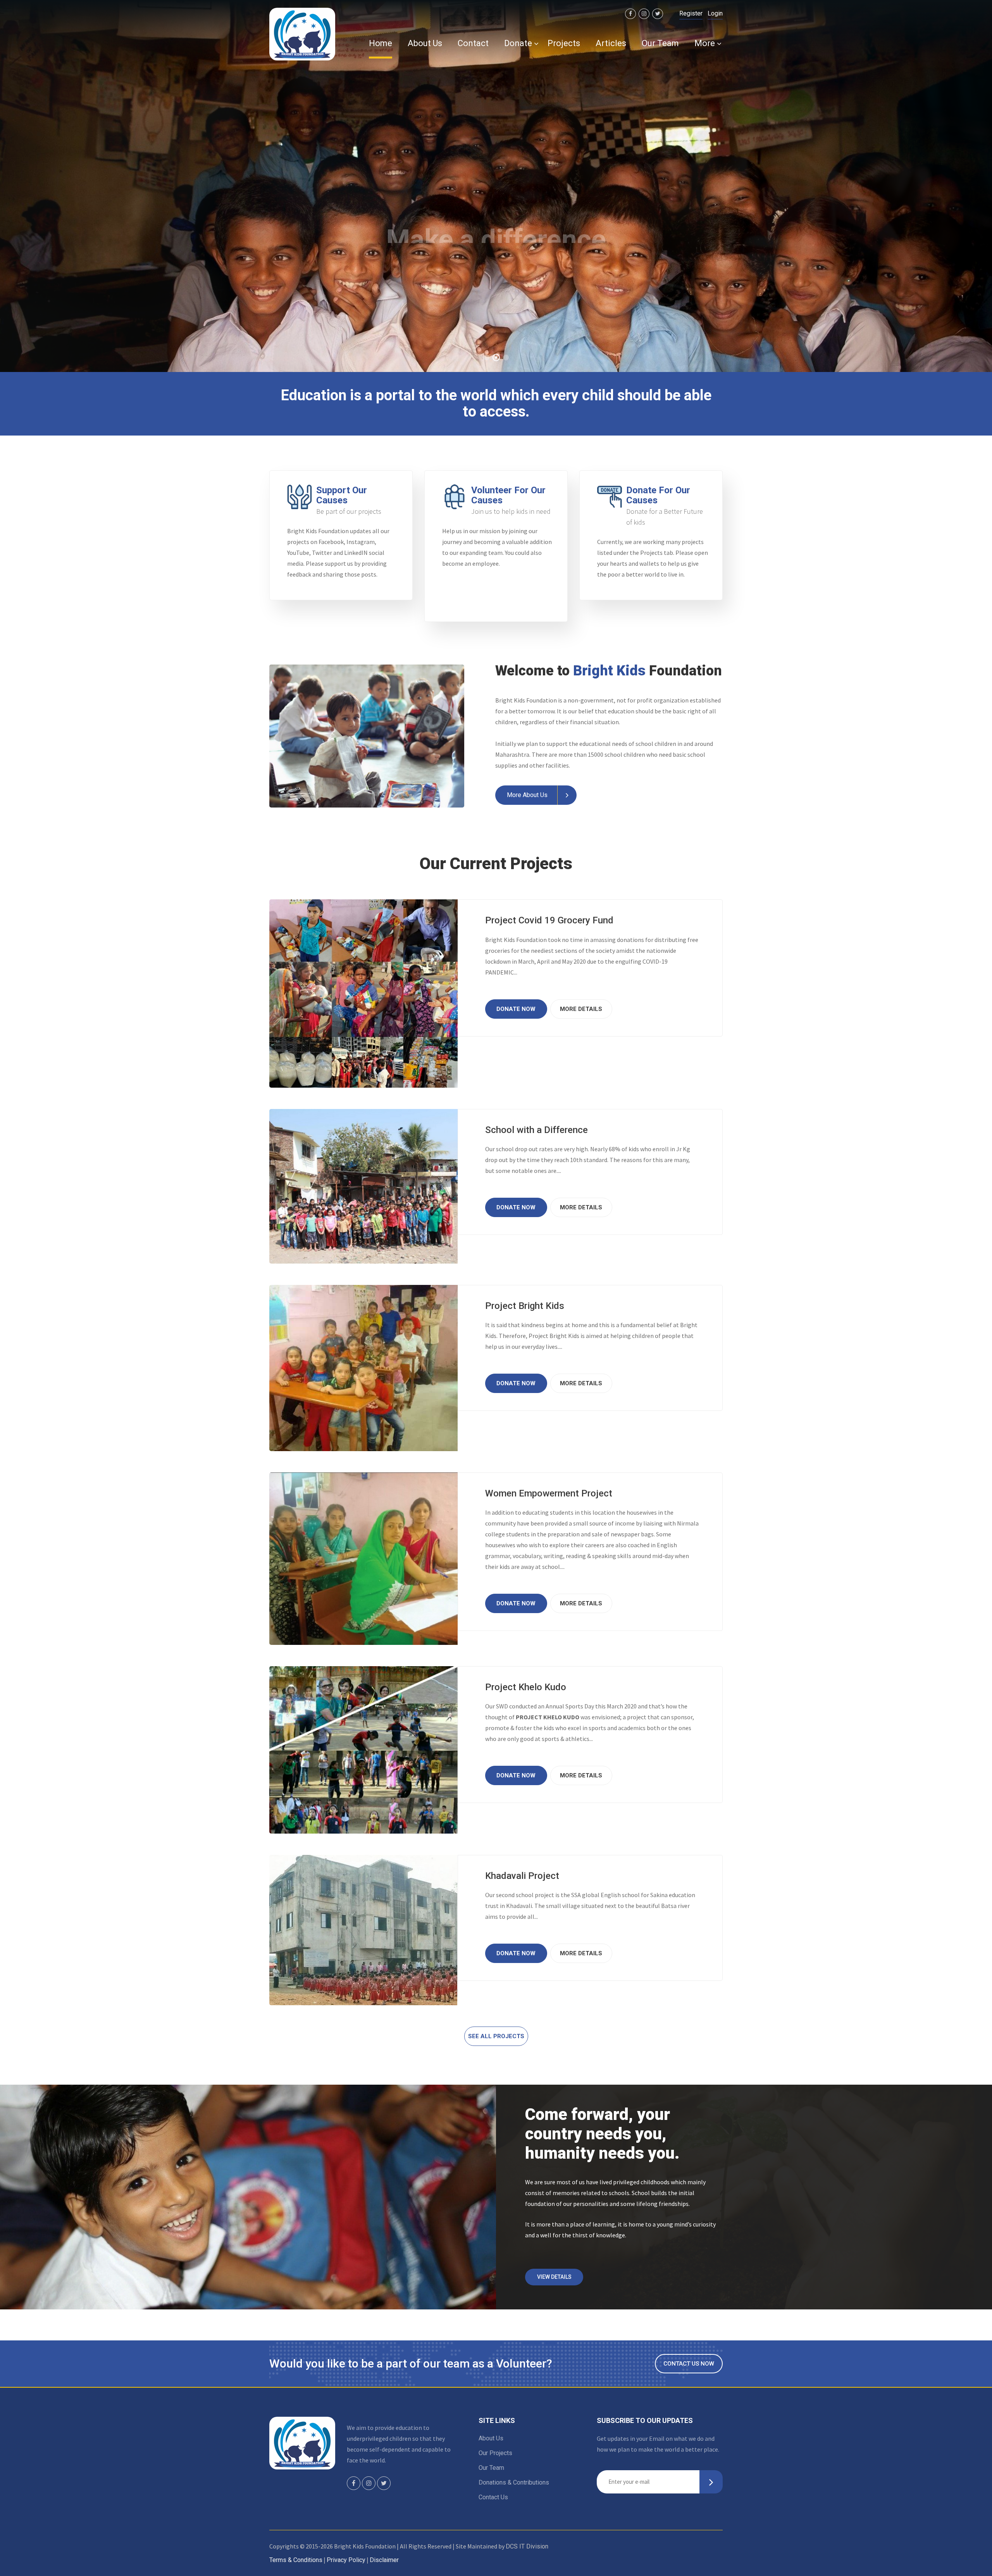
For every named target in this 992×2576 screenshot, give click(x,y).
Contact (473, 43)
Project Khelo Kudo (526, 1687)
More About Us (527, 795)
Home (381, 43)
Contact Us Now (689, 2364)
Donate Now (533, 257)
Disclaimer (384, 2560)
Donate (518, 43)
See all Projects (496, 2036)
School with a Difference (536, 1130)
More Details (581, 1009)
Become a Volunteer (449, 257)
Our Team (660, 43)
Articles (611, 43)
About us (425, 43)
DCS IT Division (527, 2546)
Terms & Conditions (296, 2560)
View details (554, 2277)
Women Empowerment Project (549, 1493)
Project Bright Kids (525, 1306)
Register (691, 13)
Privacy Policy (346, 2560)
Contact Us (493, 2497)
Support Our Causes (342, 495)
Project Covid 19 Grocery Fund (549, 920)
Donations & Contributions (514, 2482)
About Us (491, 2438)
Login (715, 13)
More (705, 43)
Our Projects (495, 2453)
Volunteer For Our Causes (508, 495)
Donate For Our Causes (658, 495)
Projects (564, 43)
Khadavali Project (522, 1876)
